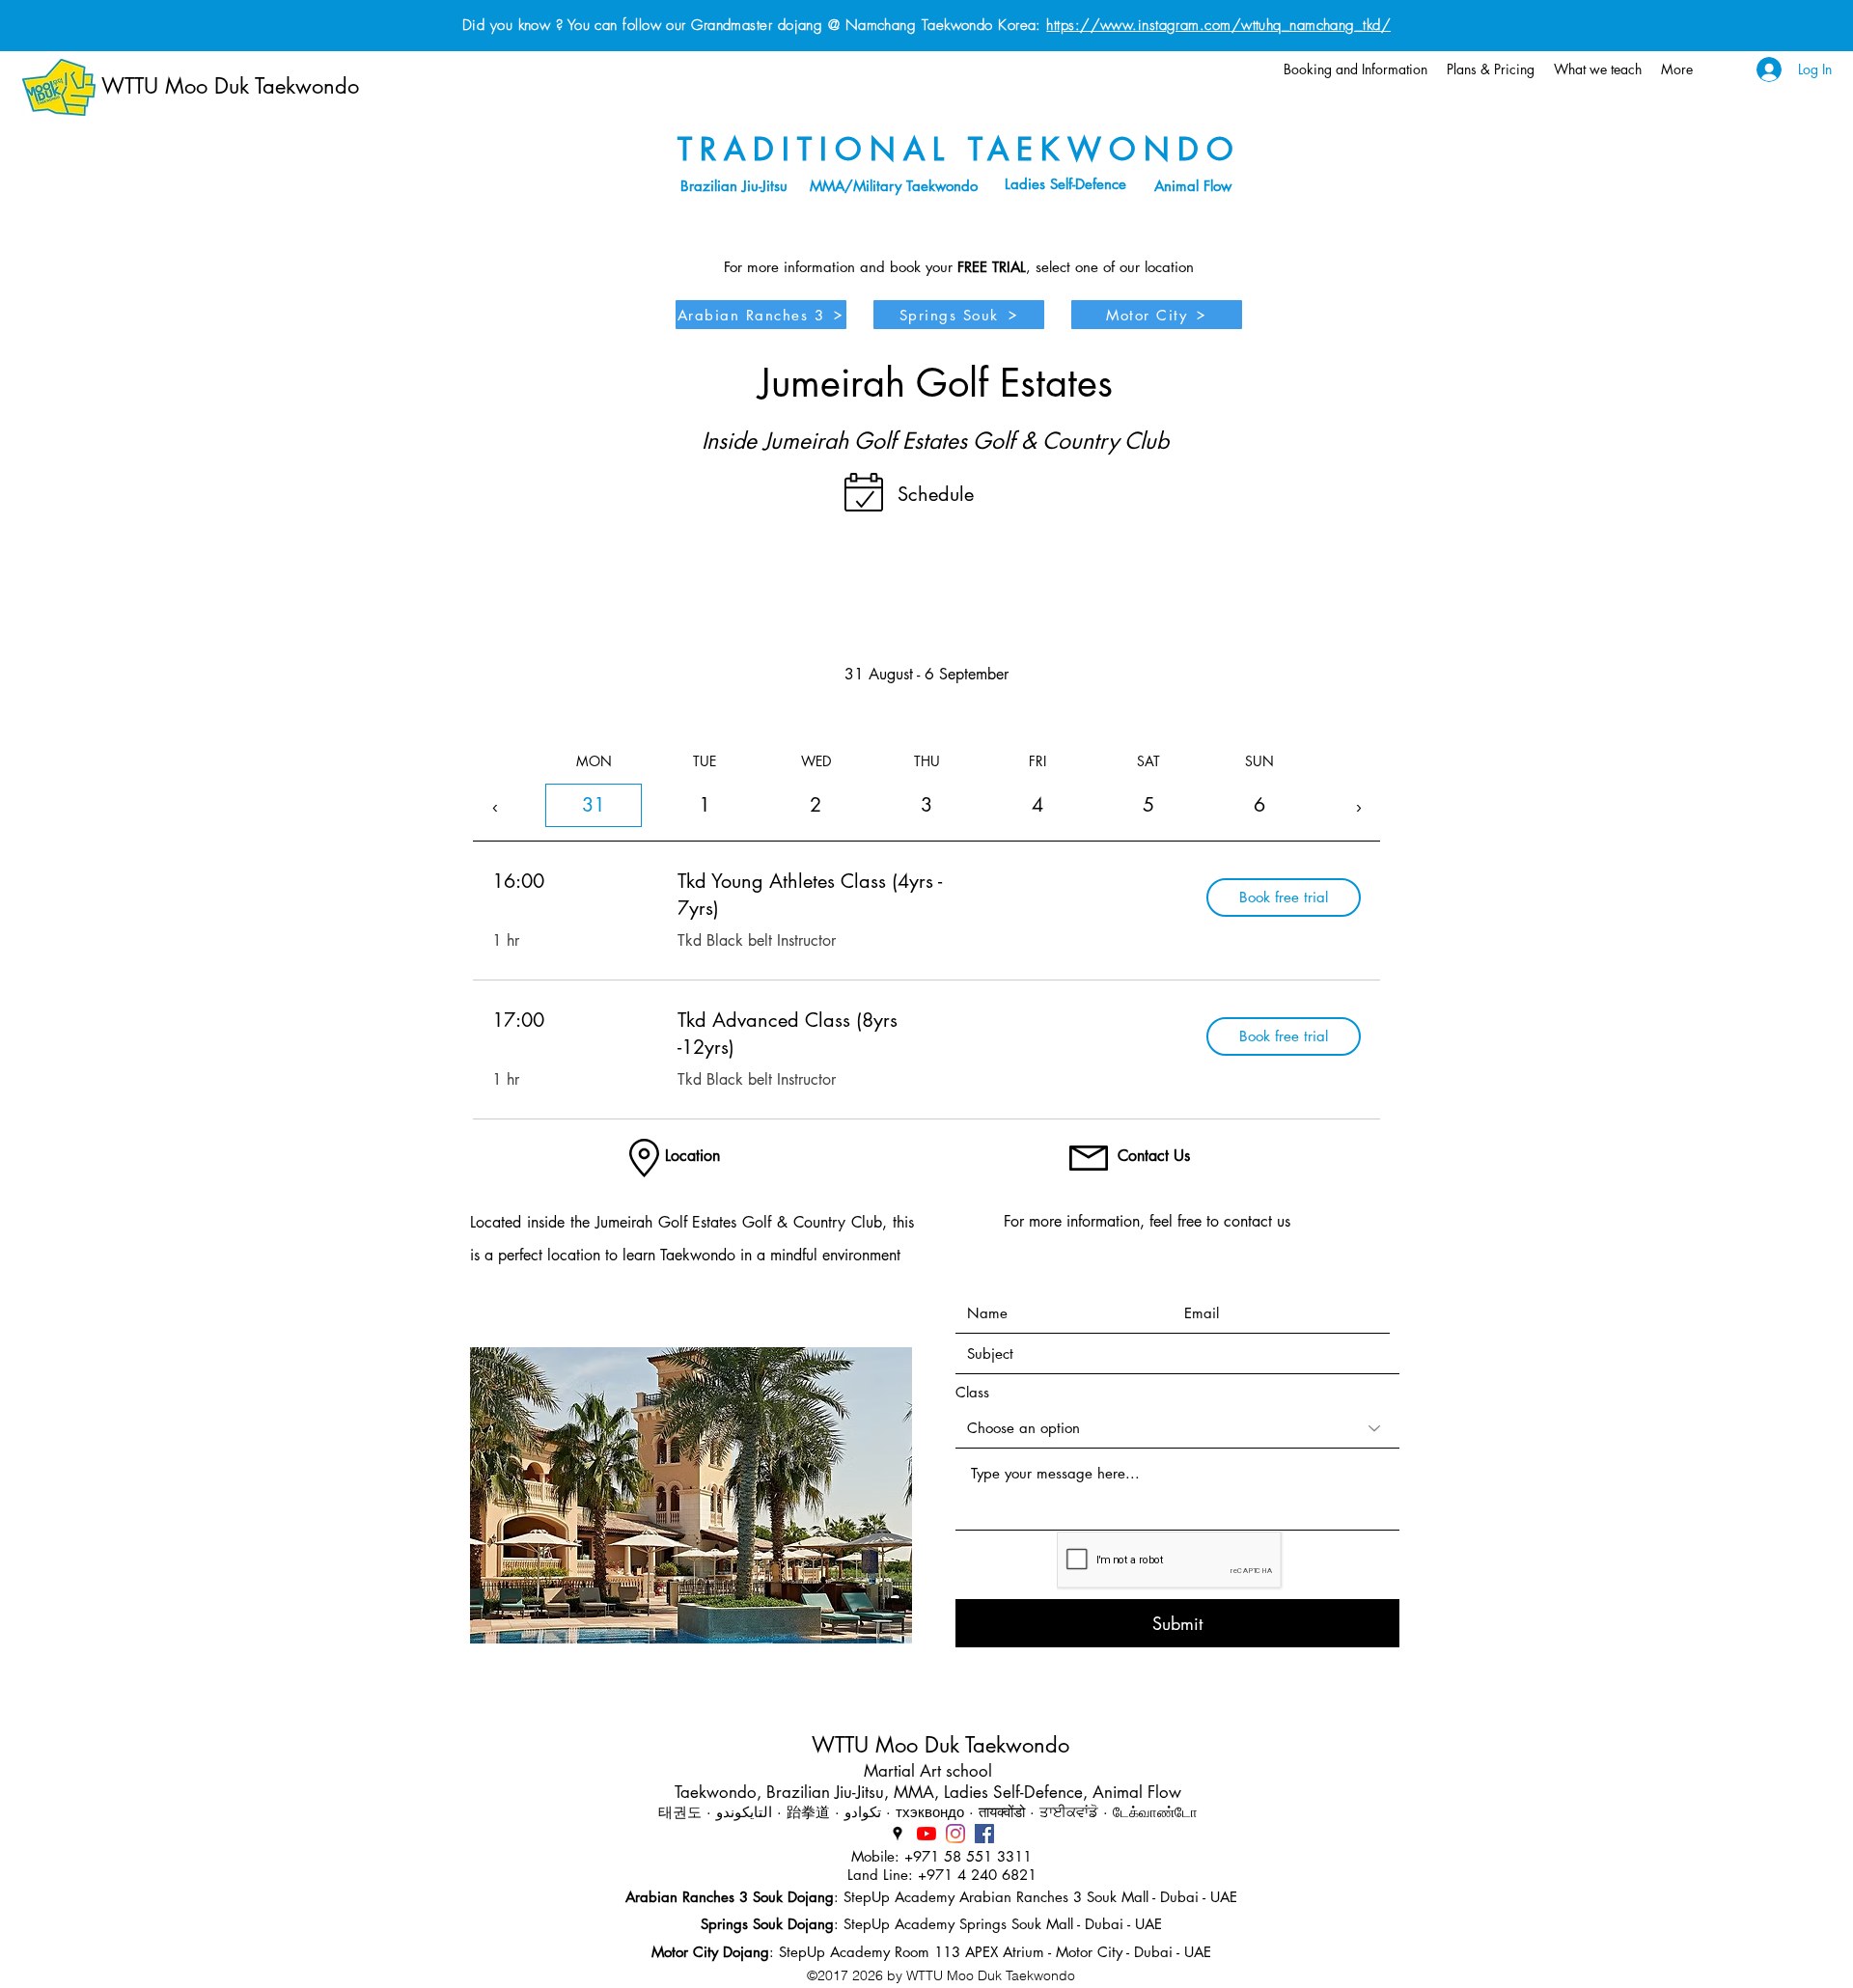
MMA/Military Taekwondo (894, 186)
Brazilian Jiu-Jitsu (734, 186)
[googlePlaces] (898, 1834)
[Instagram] (955, 1834)
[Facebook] (984, 1834)
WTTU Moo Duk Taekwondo (230, 86)
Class (972, 1392)
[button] (1355, 69)
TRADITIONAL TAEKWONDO (959, 149)
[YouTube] (926, 1834)
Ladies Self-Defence (1065, 184)
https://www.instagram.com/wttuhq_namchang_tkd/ (1218, 25)
